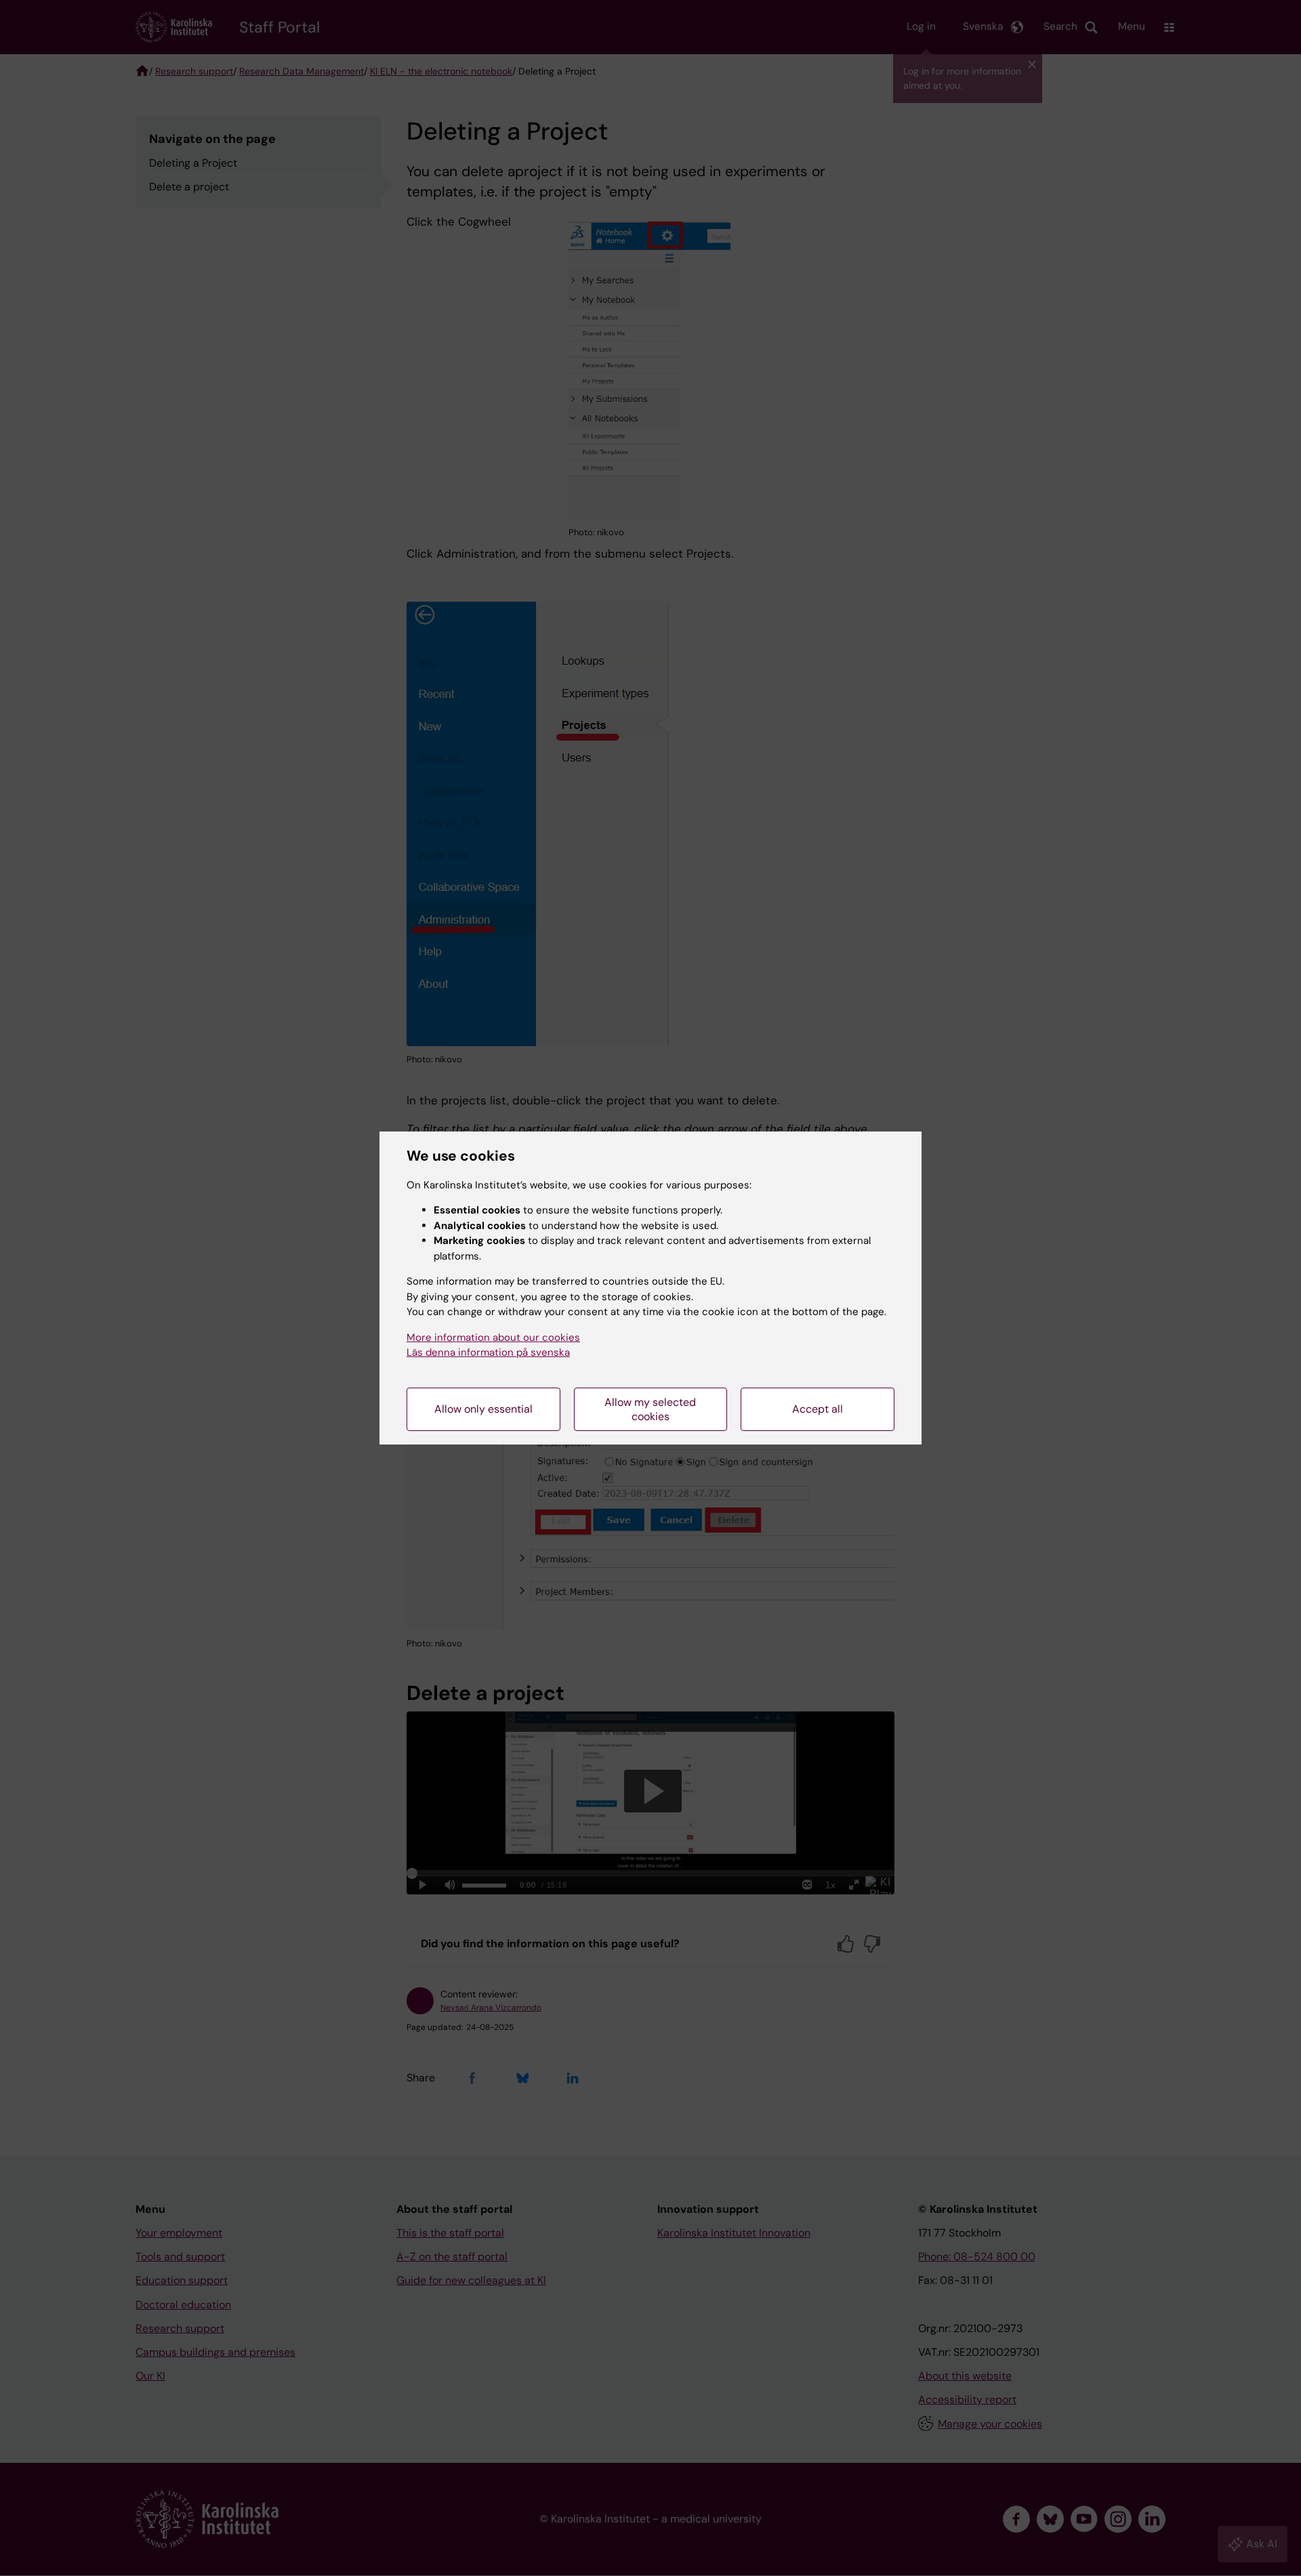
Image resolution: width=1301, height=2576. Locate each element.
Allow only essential (483, 1409)
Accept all (818, 1409)
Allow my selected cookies (650, 1409)
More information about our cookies (493, 1337)
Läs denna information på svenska (488, 1352)
